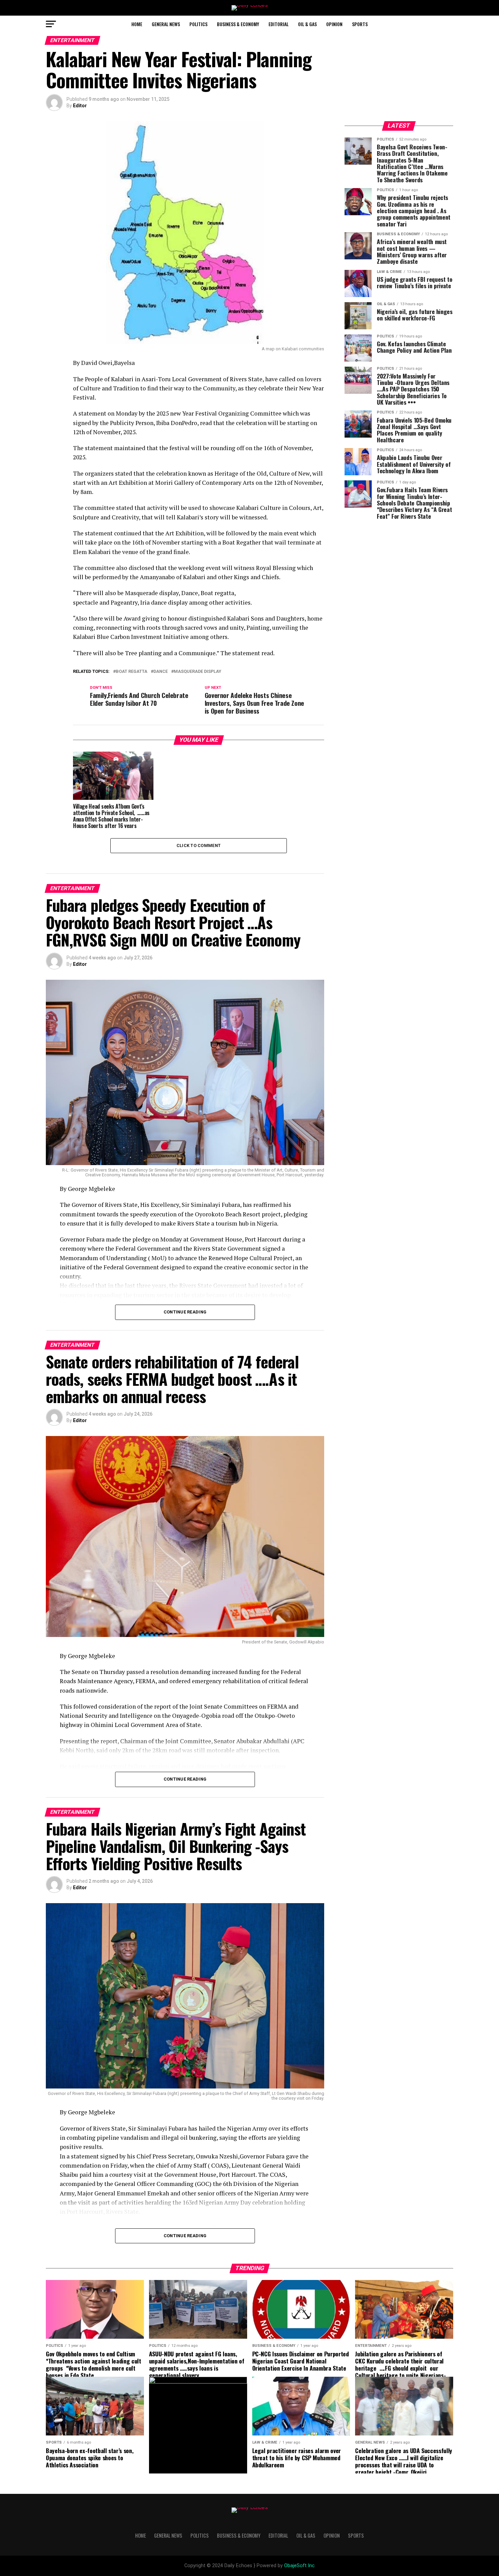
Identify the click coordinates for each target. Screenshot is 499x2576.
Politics (198, 24)
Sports (360, 24)
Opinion (334, 24)
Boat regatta (132, 672)
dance (161, 672)
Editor (80, 106)
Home (137, 24)
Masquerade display (198, 672)
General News (166, 24)
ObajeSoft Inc (299, 2566)
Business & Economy (238, 24)
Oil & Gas (307, 24)
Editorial (279, 24)
